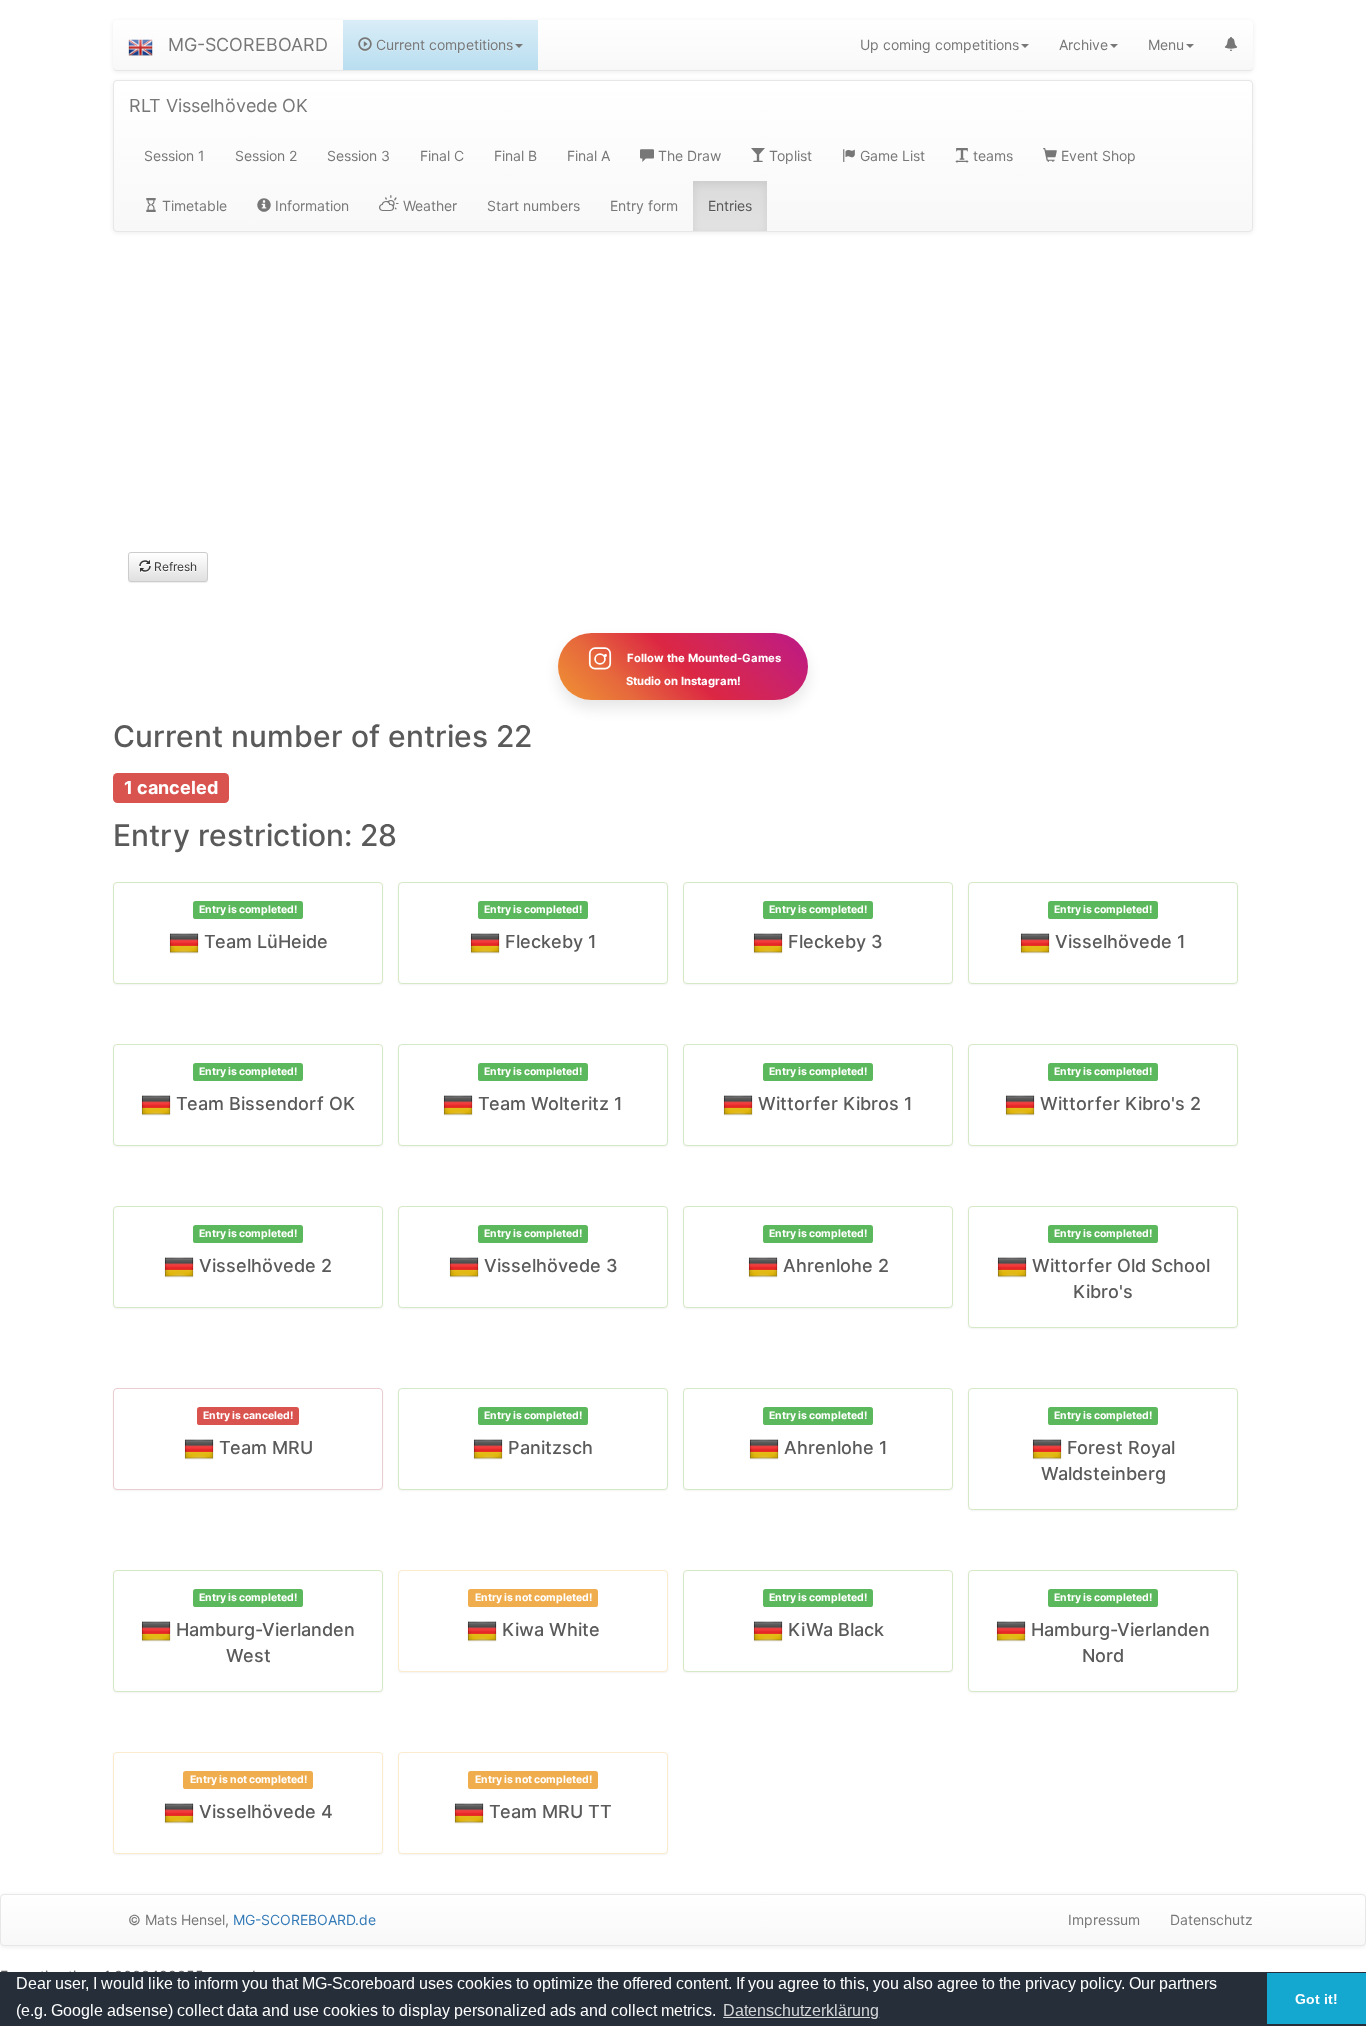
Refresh (174, 566)
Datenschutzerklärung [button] (801, 2010)
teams (991, 155)
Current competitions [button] (442, 44)
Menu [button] (1166, 44)
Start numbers (533, 205)
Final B (515, 155)
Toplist (788, 155)
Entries (730, 205)
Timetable (192, 205)
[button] (140, 45)
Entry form (644, 205)
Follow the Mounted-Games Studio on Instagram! (702, 669)
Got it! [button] (1316, 1999)
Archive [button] (1083, 44)
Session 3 (358, 155)
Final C (442, 155)
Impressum (1104, 1919)
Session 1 (174, 155)
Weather (428, 205)
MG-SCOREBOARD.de (304, 1919)
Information (310, 205)
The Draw (687, 155)
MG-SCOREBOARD (248, 44)
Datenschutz (1211, 1919)
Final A (588, 155)
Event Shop (1096, 155)
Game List (890, 155)
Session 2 (266, 155)
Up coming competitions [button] (939, 44)
